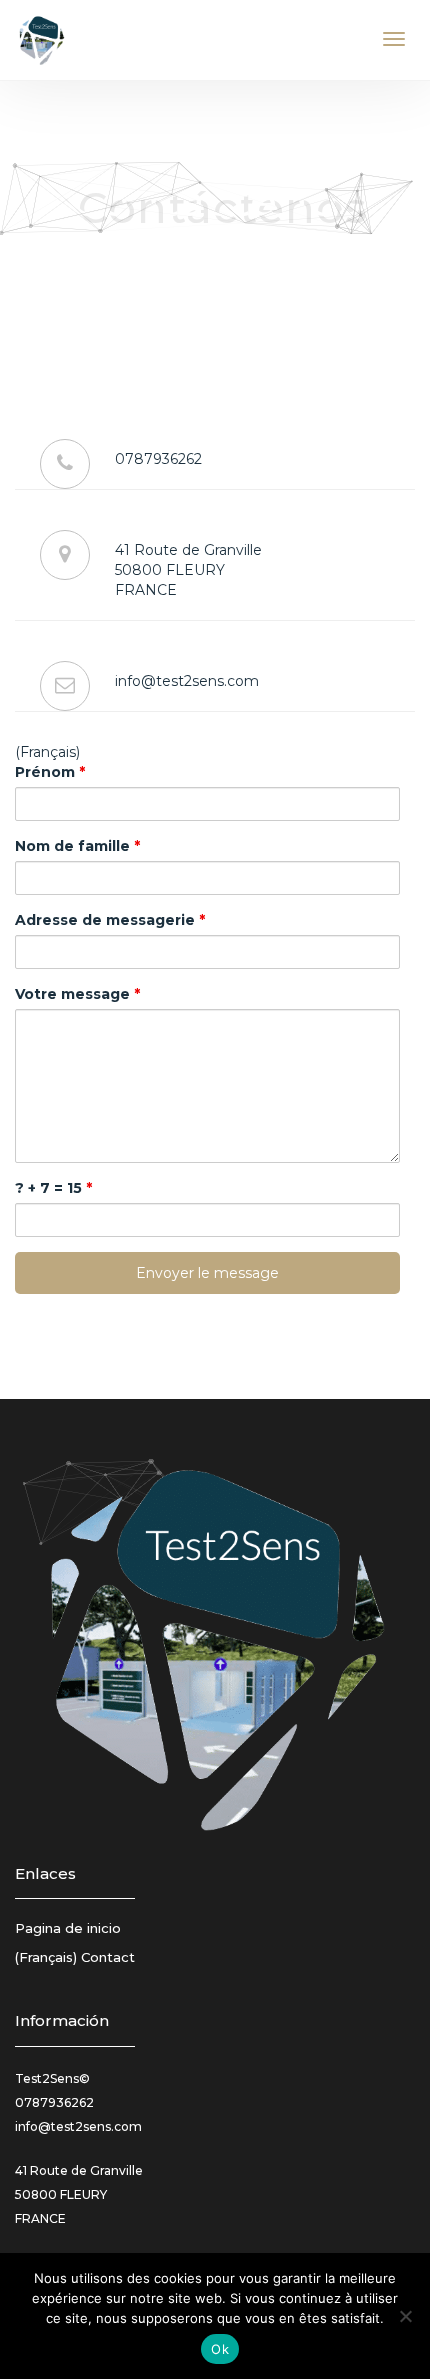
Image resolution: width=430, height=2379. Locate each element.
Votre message (77, 994)
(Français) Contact (75, 1957)
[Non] (405, 2316)
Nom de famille (77, 846)
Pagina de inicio (68, 1928)
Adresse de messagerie (110, 920)
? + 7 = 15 (53, 1188)
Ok (220, 2349)
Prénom (50, 772)
